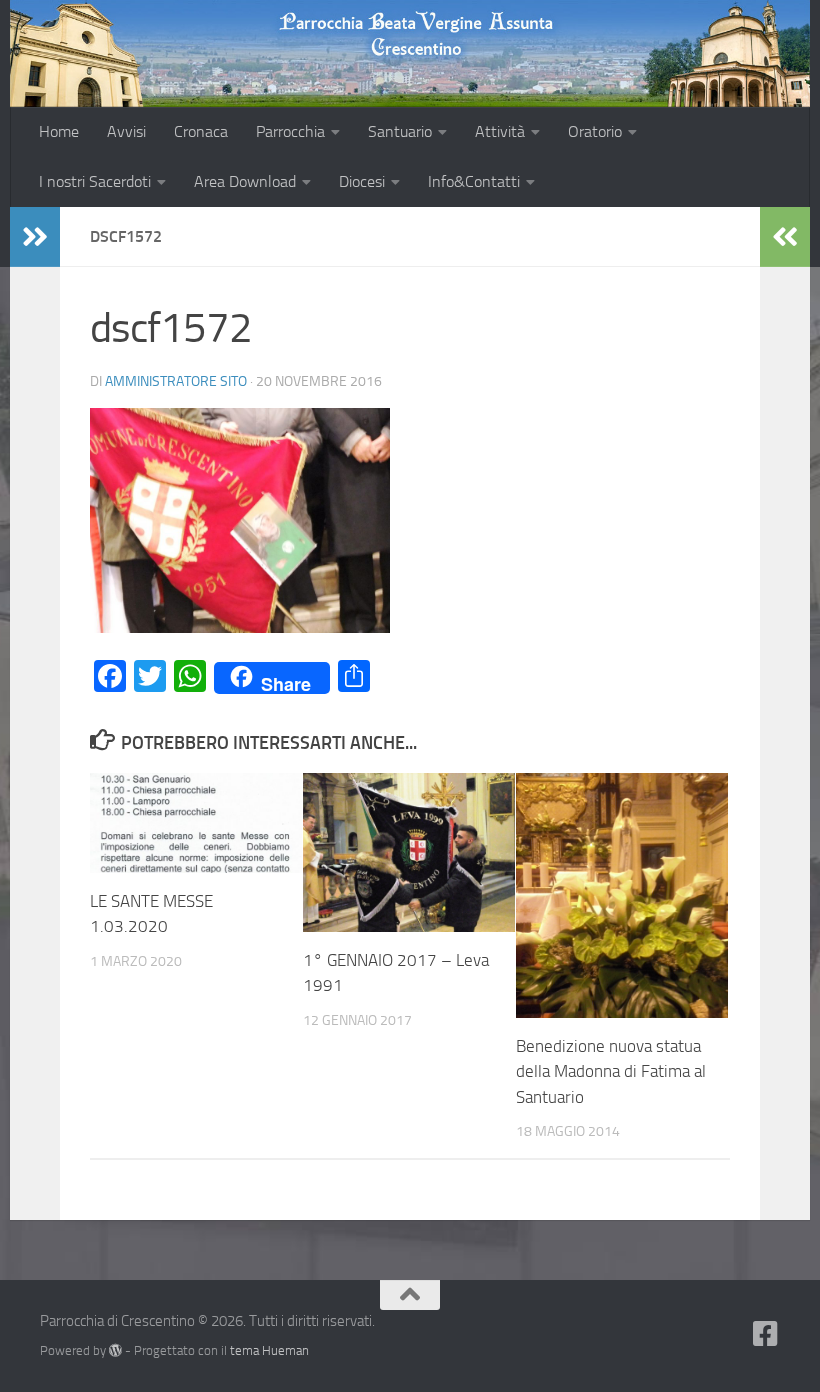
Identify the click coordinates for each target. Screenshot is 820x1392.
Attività (500, 131)
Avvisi (126, 131)
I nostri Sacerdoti (95, 181)
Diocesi (362, 181)
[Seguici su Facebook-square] (766, 1334)
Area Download (245, 181)
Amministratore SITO (176, 381)
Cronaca (201, 131)
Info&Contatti (474, 181)
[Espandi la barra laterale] (35, 237)
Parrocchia (290, 131)
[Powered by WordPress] (115, 1350)
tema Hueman (269, 1350)
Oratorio (595, 131)
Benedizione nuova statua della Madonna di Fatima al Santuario (611, 1071)
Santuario (400, 131)
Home (59, 131)
